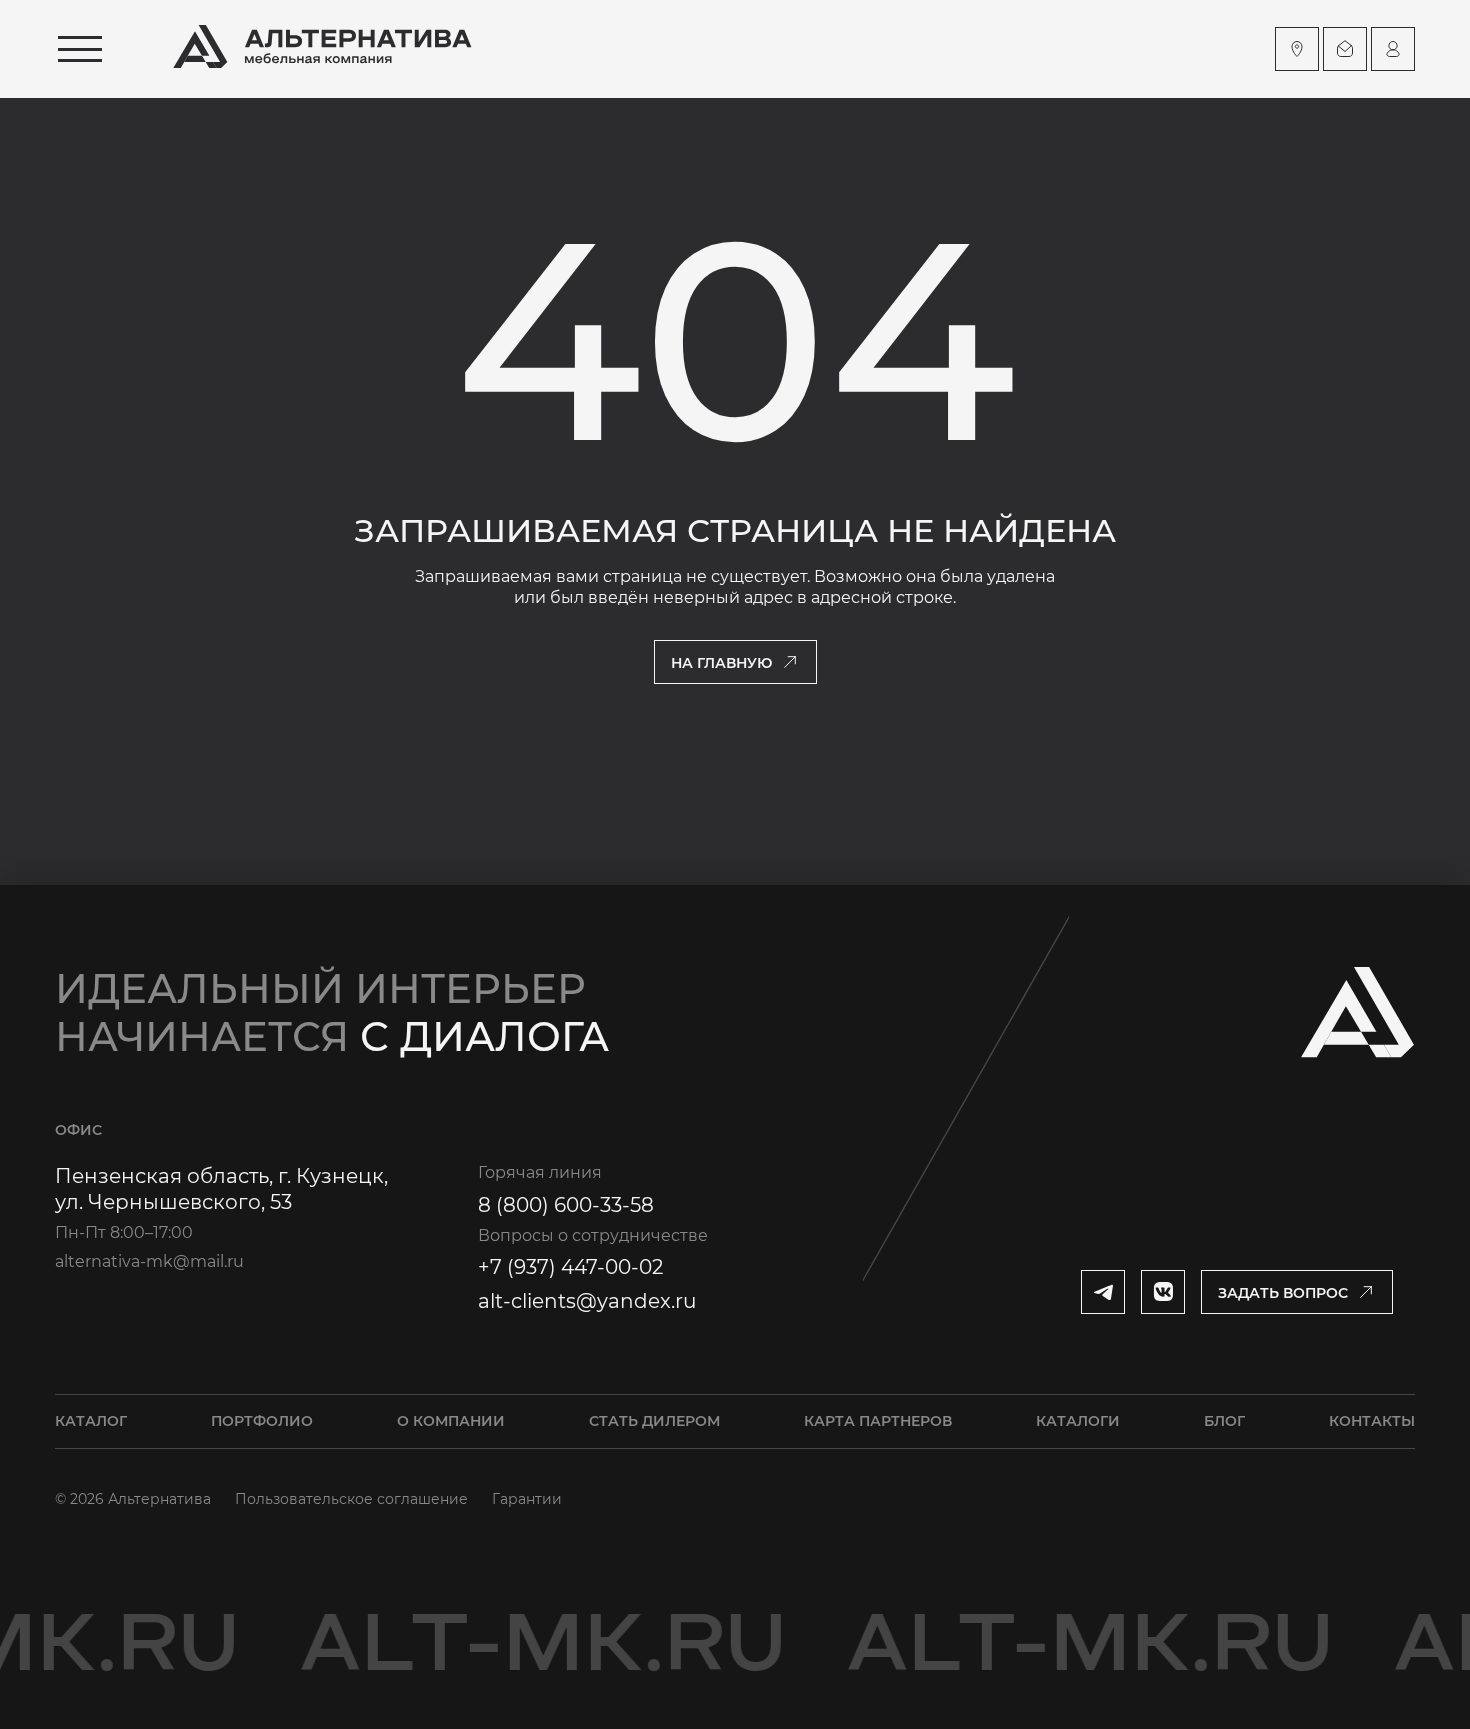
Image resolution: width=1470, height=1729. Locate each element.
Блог (1224, 1421)
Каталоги (1078, 1421)
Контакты (1372, 1421)
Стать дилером (654, 1421)
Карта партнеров (878, 1421)
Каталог (91, 1421)
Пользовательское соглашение (351, 1499)
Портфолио (262, 1421)
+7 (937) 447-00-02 (570, 1267)
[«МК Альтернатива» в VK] (1163, 1292)
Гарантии (527, 1499)
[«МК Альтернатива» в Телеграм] (1103, 1292)
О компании (451, 1421)
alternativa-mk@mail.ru (149, 1261)
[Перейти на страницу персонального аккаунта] (1393, 49)
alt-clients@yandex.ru (587, 1301)
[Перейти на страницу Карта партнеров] (1297, 49)
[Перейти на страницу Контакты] (1345, 49)
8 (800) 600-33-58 (566, 1205)
